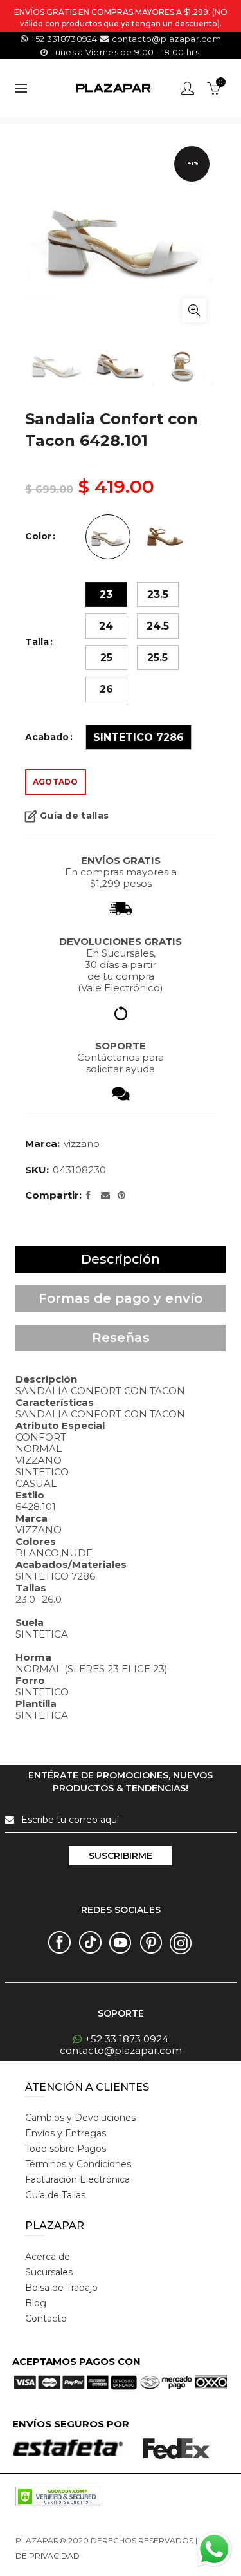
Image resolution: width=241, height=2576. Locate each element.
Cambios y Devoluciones (80, 2118)
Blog (36, 2303)
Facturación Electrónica (77, 2179)
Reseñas (121, 1338)
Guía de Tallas (55, 2195)
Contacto (46, 2319)
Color (38, 537)
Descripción (121, 1259)
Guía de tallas (74, 816)
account (188, 88)
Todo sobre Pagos (66, 2149)
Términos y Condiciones (78, 2164)
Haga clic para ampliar (194, 310)
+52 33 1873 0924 (127, 2039)
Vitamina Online (112, 2556)
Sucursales (49, 2272)
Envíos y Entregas (66, 2133)
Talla (37, 642)
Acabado (47, 737)
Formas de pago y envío (121, 1298)
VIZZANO (82, 1143)
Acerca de (48, 2257)
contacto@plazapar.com (165, 39)
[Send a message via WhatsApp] (214, 2549)
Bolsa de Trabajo (61, 2288)
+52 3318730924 (64, 39)
